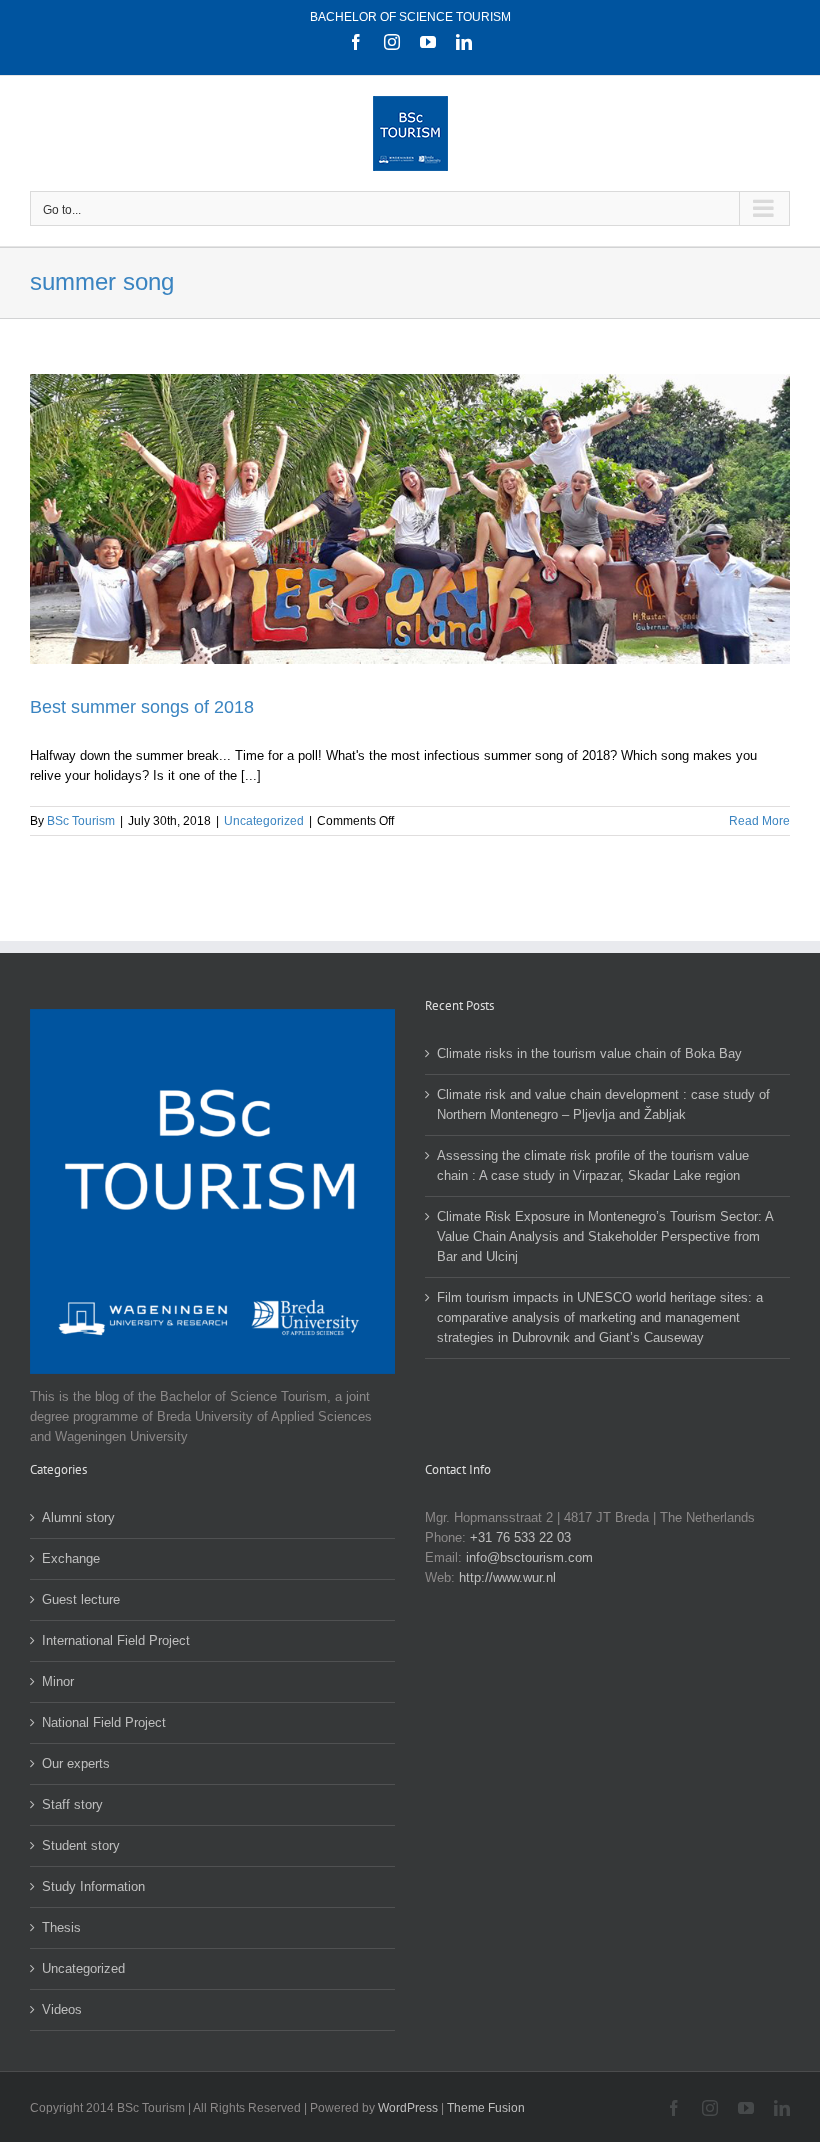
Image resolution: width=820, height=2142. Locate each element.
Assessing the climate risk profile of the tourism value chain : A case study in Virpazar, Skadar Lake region (593, 1165)
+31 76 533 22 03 (520, 1537)
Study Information (93, 1886)
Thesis (61, 1927)
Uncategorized (264, 821)
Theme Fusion (486, 2108)
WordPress (408, 2108)
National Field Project (104, 1722)
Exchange (71, 1558)
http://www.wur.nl (507, 1577)
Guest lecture (81, 1599)
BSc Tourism (81, 821)
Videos (62, 2009)
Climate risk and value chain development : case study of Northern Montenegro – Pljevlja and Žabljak (603, 1104)
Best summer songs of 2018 (142, 707)
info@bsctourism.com (529, 1557)
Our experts (76, 1763)
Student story (81, 1845)
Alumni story (78, 1517)
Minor (58, 1681)
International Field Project (116, 1640)
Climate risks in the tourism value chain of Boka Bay (589, 1053)
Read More (759, 821)
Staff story (72, 1804)
